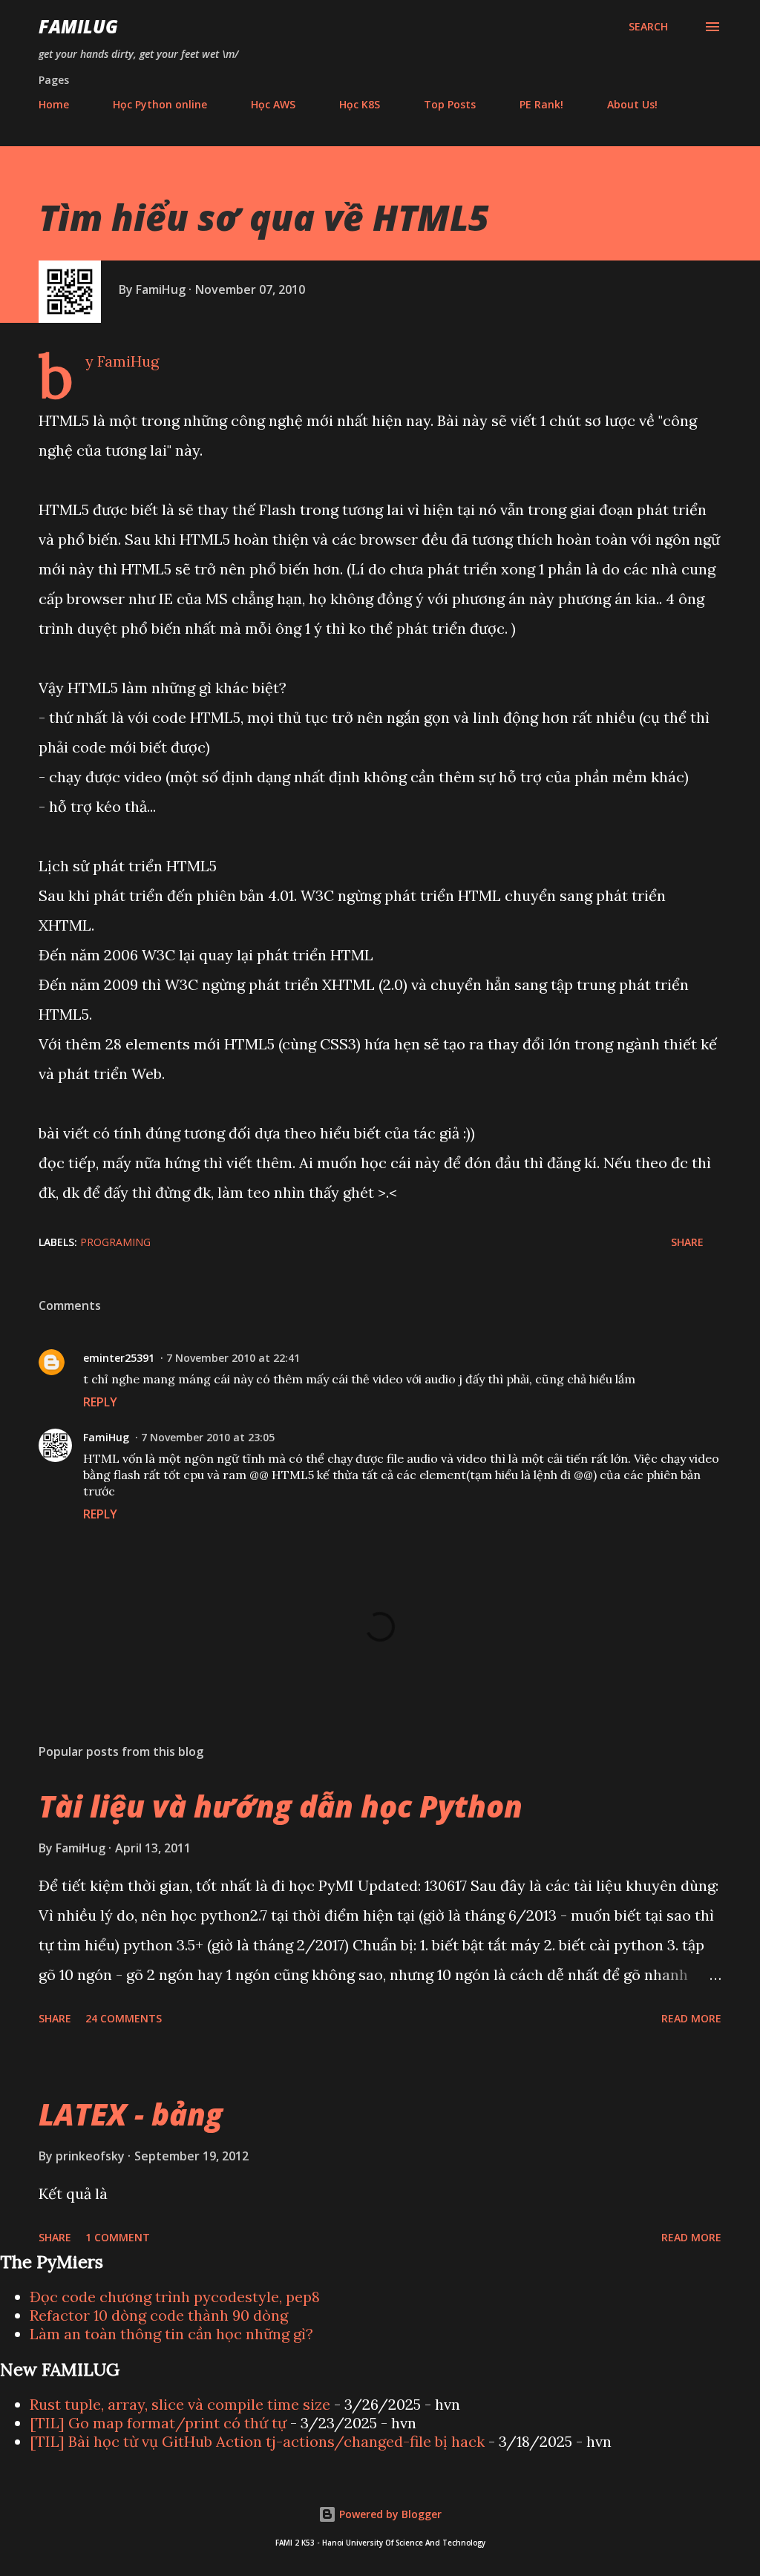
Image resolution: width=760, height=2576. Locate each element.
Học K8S (360, 104)
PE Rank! (541, 104)
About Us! (632, 104)
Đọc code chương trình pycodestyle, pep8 (175, 2297)
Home (54, 104)
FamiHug (106, 1437)
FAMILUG (78, 26)
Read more (691, 2018)
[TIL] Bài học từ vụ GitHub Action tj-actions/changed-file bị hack (257, 2441)
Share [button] (687, 1242)
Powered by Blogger (389, 2514)
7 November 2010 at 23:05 (208, 1437)
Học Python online (160, 104)
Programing (115, 1242)
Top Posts (450, 104)
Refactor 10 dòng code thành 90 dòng (159, 2315)
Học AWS (273, 104)
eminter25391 (119, 1358)
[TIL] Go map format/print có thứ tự (158, 2423)
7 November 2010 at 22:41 (233, 1358)
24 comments (124, 2018)
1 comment (118, 2237)
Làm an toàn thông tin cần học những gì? (171, 2334)
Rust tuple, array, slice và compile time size (180, 2404)
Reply (100, 1402)
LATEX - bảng (131, 2114)
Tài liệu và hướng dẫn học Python (281, 1806)
